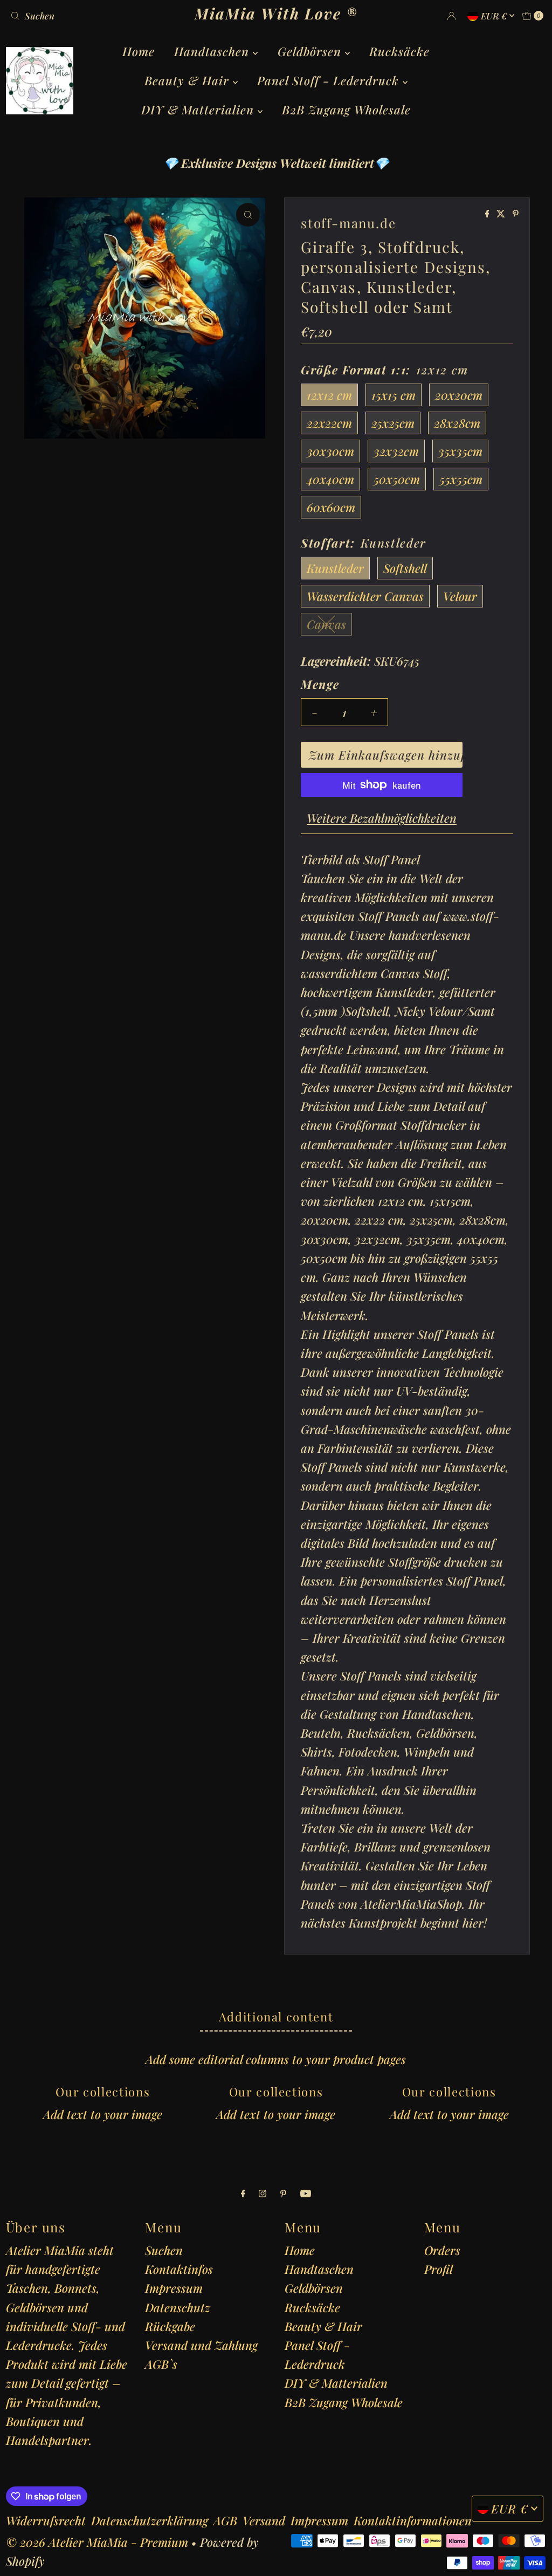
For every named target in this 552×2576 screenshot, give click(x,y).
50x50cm (397, 479)
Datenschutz (178, 2307)
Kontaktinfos (179, 2269)
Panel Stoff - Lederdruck (330, 80)
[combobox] (93, 16)
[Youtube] (306, 2193)
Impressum (174, 2288)
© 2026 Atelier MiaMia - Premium (97, 2542)
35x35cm (460, 451)
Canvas (326, 624)
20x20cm (459, 395)
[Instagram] (263, 2193)
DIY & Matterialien (199, 110)
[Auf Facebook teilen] (488, 214)
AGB (225, 2520)
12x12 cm (329, 395)
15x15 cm (394, 395)
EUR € (495, 16)
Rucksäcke (399, 51)
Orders (442, 2250)
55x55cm (461, 479)
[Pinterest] (283, 2193)
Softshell (405, 568)
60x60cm (331, 507)
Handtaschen (213, 51)
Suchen (164, 2250)
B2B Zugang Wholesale (346, 110)
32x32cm (396, 451)
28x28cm (457, 423)
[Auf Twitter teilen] (502, 214)
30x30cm (330, 451)
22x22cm (329, 423)
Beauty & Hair (189, 80)
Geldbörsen (311, 51)
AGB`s (161, 2364)
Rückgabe (170, 2326)
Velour (460, 596)
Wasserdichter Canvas (365, 596)
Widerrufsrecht (46, 2520)
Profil (439, 2269)
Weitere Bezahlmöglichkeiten (382, 818)
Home (139, 51)
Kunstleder (335, 568)
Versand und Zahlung (201, 2345)
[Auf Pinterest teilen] (516, 214)
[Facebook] (243, 2193)
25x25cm (393, 423)
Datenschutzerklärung (150, 2520)
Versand (264, 2520)
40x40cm (330, 479)
